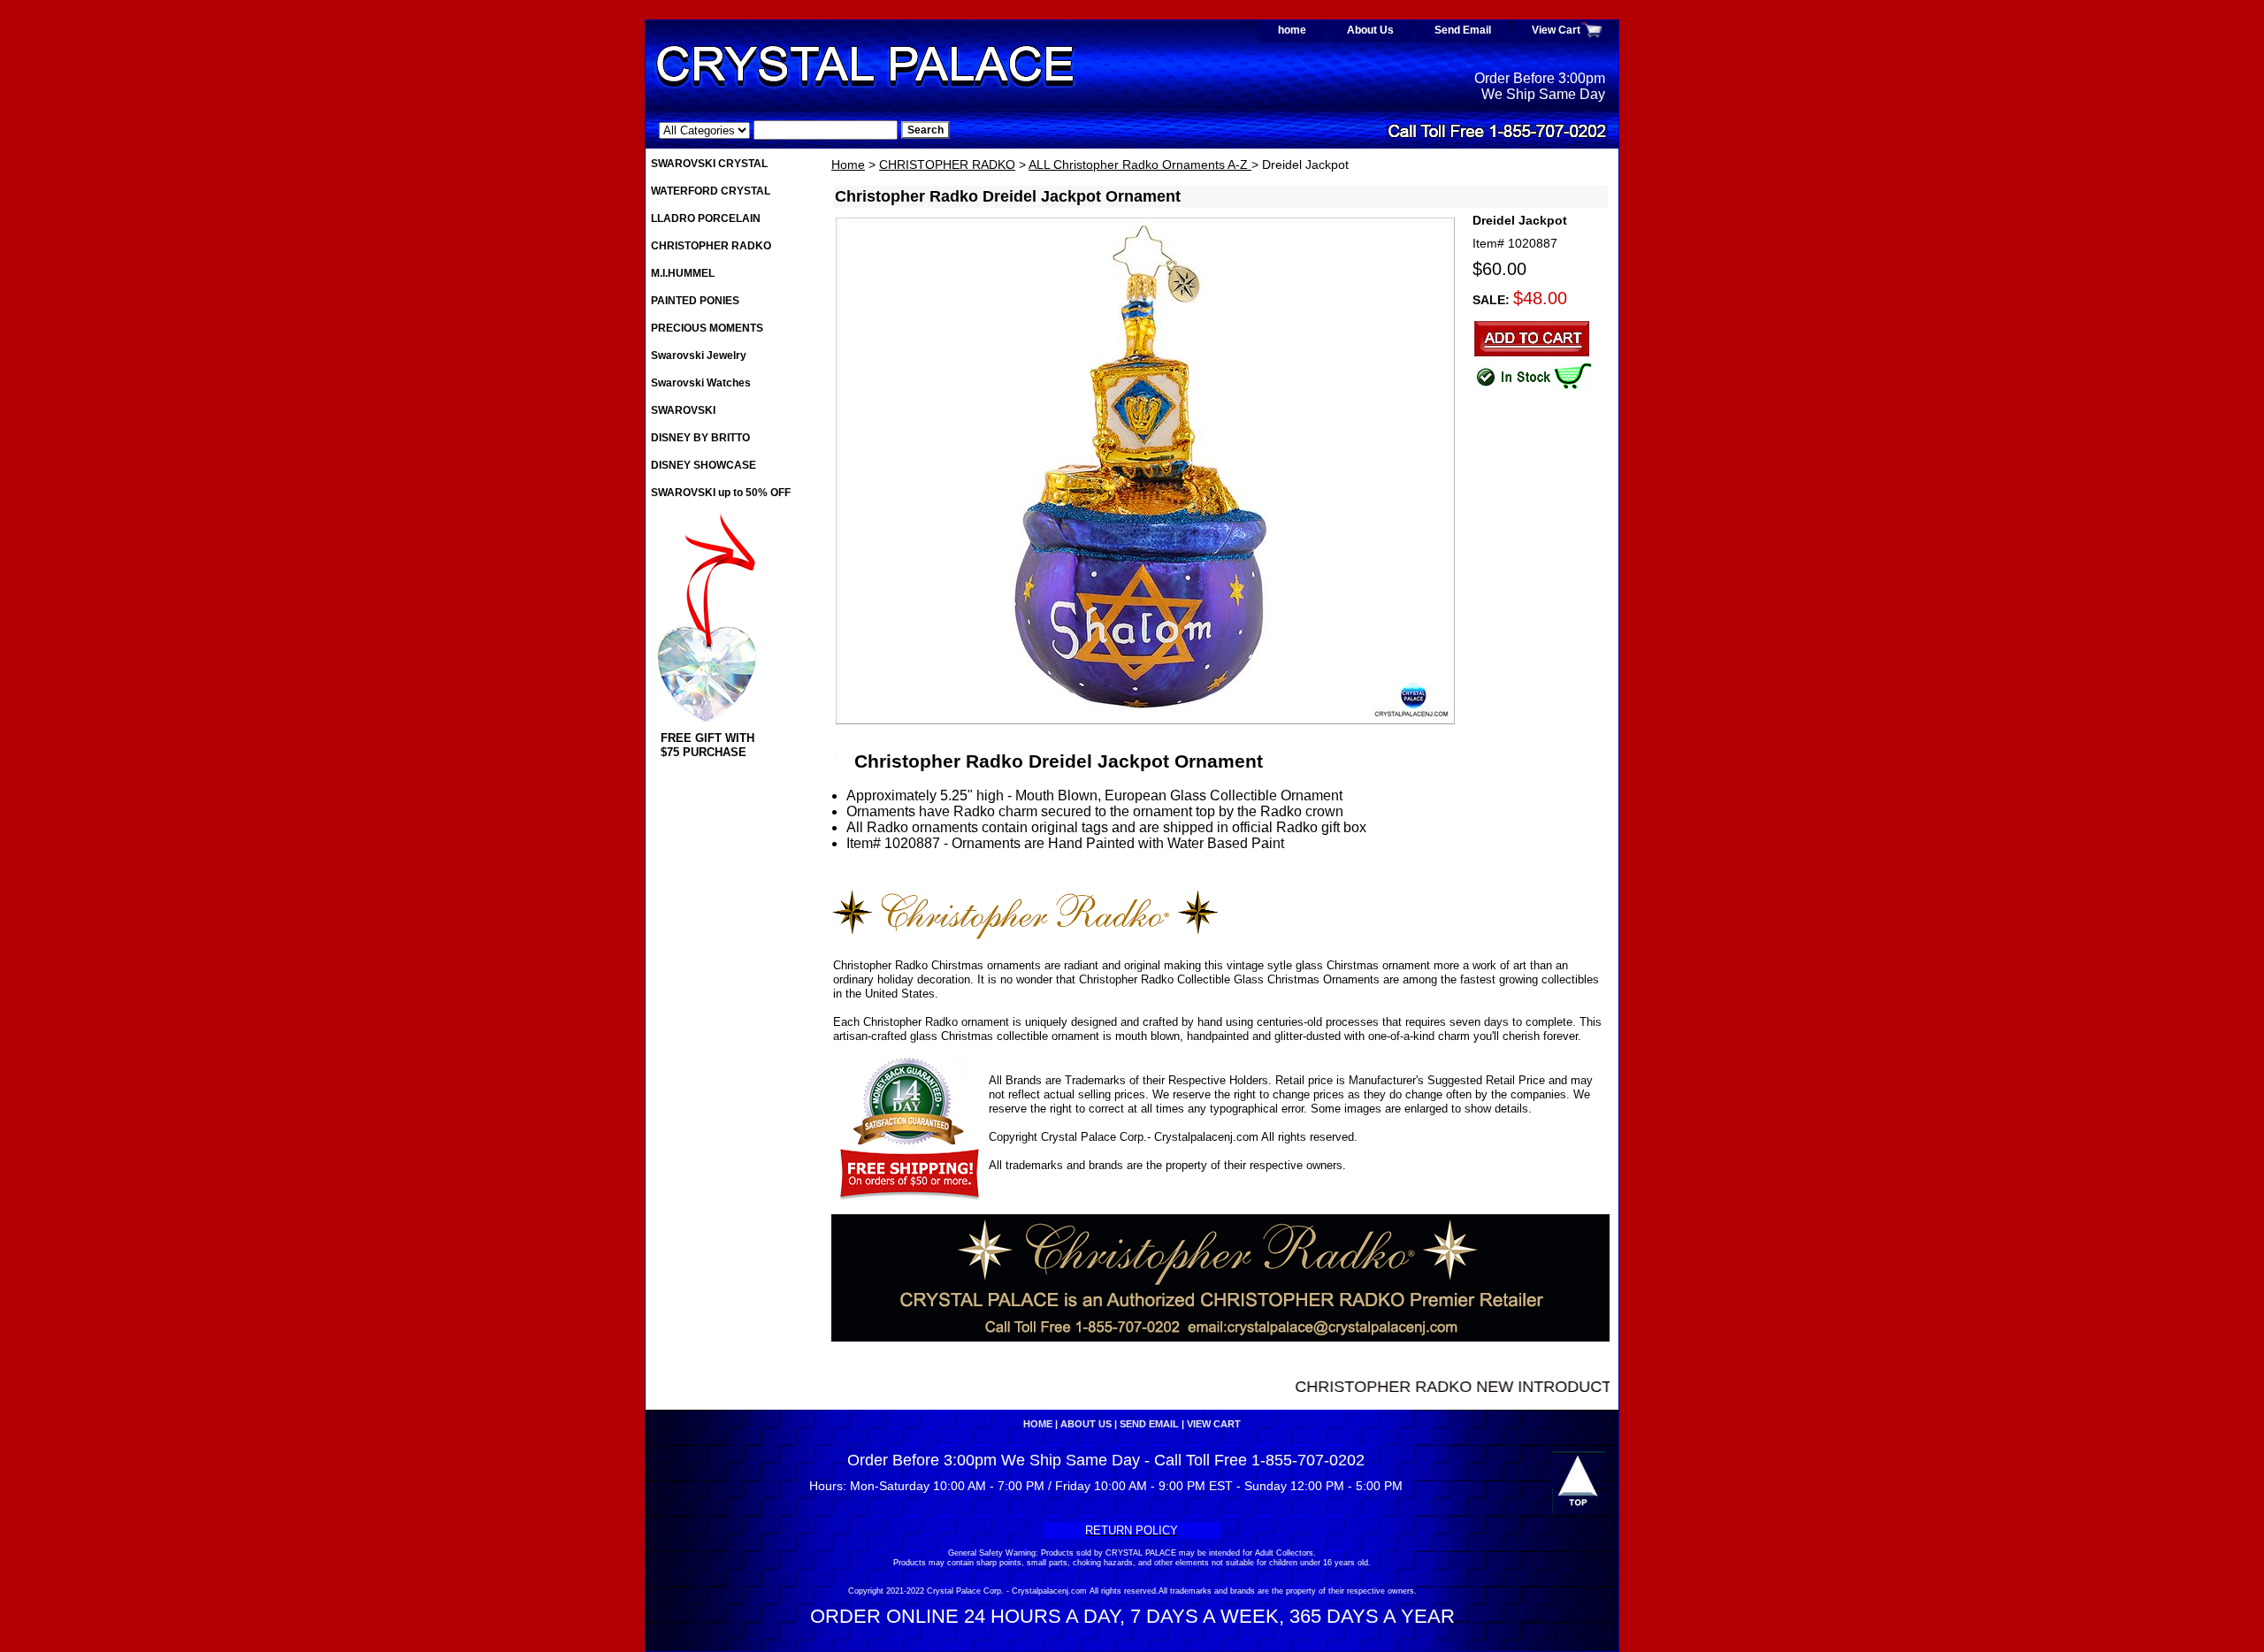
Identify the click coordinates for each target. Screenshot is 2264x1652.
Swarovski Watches (701, 383)
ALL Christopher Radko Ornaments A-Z (1140, 164)
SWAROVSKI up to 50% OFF (721, 493)
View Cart (1556, 30)
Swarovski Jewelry (699, 356)
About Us (1370, 30)
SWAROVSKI (683, 410)
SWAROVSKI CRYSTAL (709, 164)
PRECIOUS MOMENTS (707, 328)
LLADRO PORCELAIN (706, 218)
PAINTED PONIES (695, 301)
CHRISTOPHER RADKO (947, 164)
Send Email (1463, 30)
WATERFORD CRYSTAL (711, 191)
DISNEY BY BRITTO (700, 438)
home (1292, 30)
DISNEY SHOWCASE (704, 465)
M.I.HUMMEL (683, 273)
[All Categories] (778, 130)
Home (848, 164)
